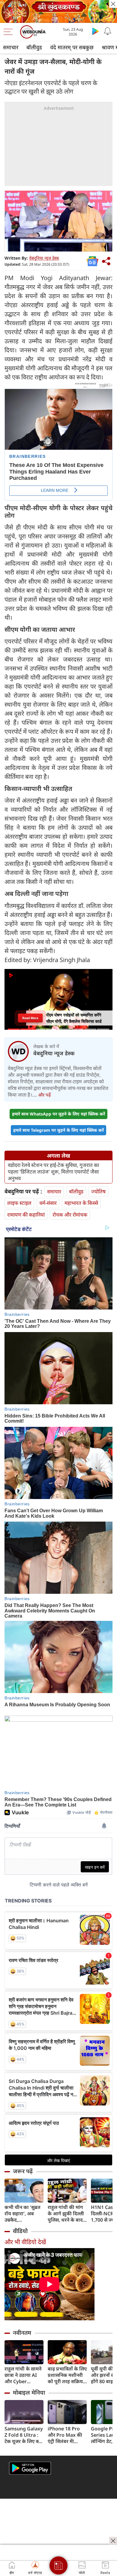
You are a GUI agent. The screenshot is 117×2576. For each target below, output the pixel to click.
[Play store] (95, 31)
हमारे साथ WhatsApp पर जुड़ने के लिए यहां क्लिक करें (58, 1114)
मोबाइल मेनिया (29, 2392)
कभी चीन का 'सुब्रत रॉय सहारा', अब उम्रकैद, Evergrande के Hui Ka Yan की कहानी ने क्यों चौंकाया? (22, 2214)
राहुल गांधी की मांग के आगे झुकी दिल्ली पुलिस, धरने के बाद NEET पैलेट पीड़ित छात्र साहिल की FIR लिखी (66, 2214)
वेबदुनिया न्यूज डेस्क (44, 258)
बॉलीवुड (34, 47)
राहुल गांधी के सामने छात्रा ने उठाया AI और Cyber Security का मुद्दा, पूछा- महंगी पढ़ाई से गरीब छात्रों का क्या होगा (23, 2375)
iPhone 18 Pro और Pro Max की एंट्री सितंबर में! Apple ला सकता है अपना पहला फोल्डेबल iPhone (66, 2435)
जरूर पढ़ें (23, 2171)
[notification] (107, 31)
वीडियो (20, 2231)
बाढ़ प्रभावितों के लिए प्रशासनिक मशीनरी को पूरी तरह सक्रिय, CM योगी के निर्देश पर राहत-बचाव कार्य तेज (67, 2375)
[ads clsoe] (113, 2541)
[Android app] (30, 2468)
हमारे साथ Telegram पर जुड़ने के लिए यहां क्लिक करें (58, 1130)
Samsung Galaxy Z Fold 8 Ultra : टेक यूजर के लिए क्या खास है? (24, 2435)
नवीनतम (22, 2333)
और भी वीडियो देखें (25, 2242)
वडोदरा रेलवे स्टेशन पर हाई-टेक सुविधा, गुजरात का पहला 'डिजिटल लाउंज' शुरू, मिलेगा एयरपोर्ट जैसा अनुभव (53, 1172)
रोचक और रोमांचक (70, 1215)
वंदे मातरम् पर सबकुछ (72, 47)
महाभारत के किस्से (81, 1203)
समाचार (11, 47)
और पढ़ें (44, 1095)
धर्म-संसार (48, 1203)
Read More (30, 1018)
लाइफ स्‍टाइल (19, 1203)
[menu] (10, 32)
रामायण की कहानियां (26, 1215)
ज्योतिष (98, 1191)
